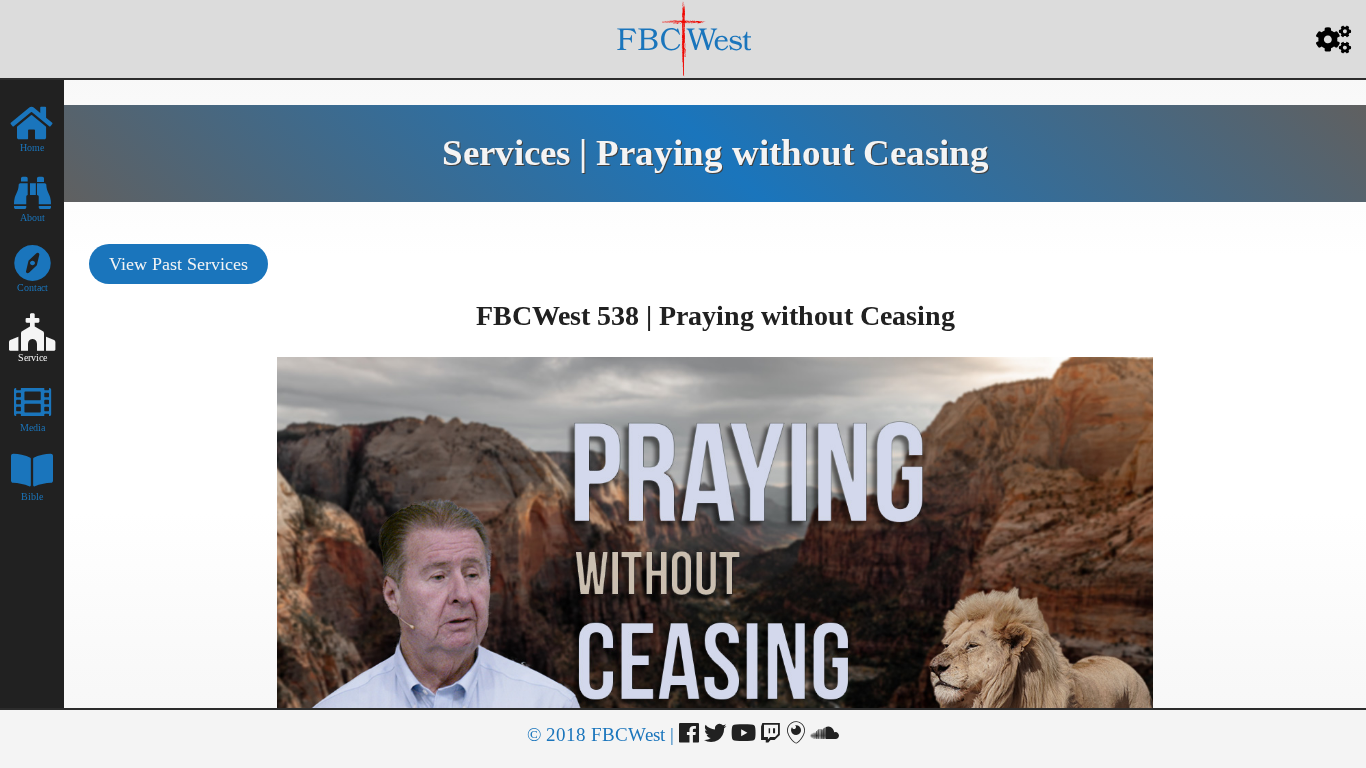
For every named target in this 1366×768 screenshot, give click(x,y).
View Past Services (178, 264)
